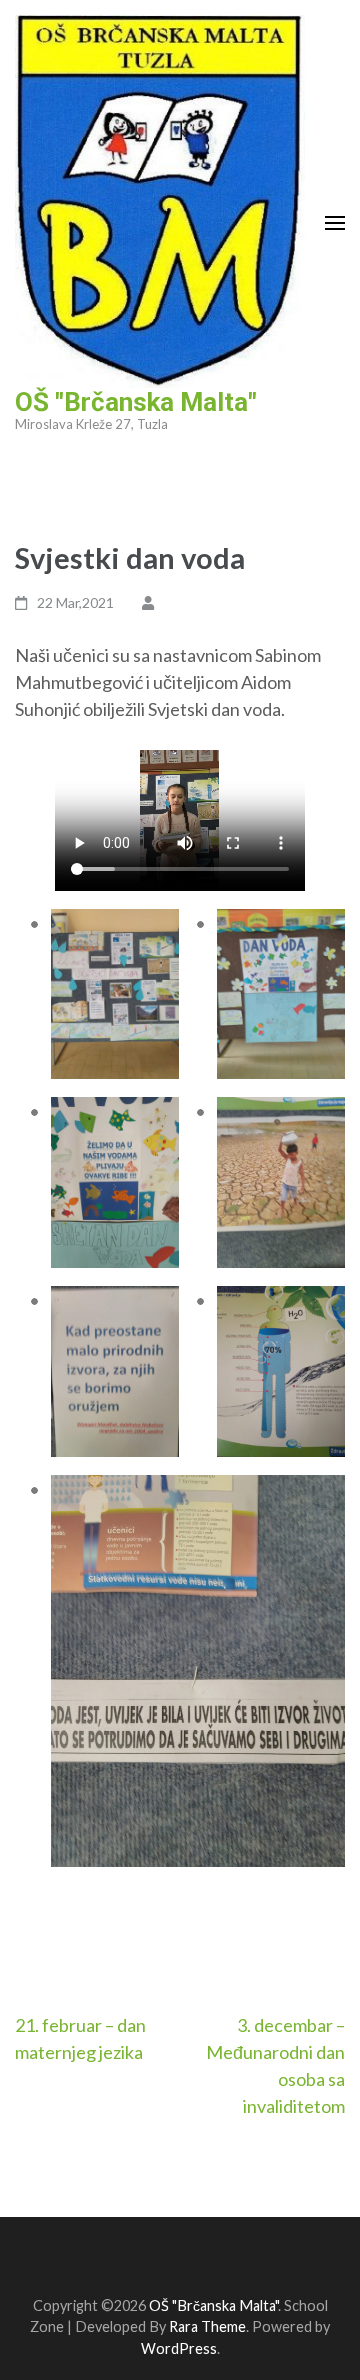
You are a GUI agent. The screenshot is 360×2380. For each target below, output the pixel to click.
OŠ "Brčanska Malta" (136, 402)
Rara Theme (207, 2326)
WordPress (179, 2348)
